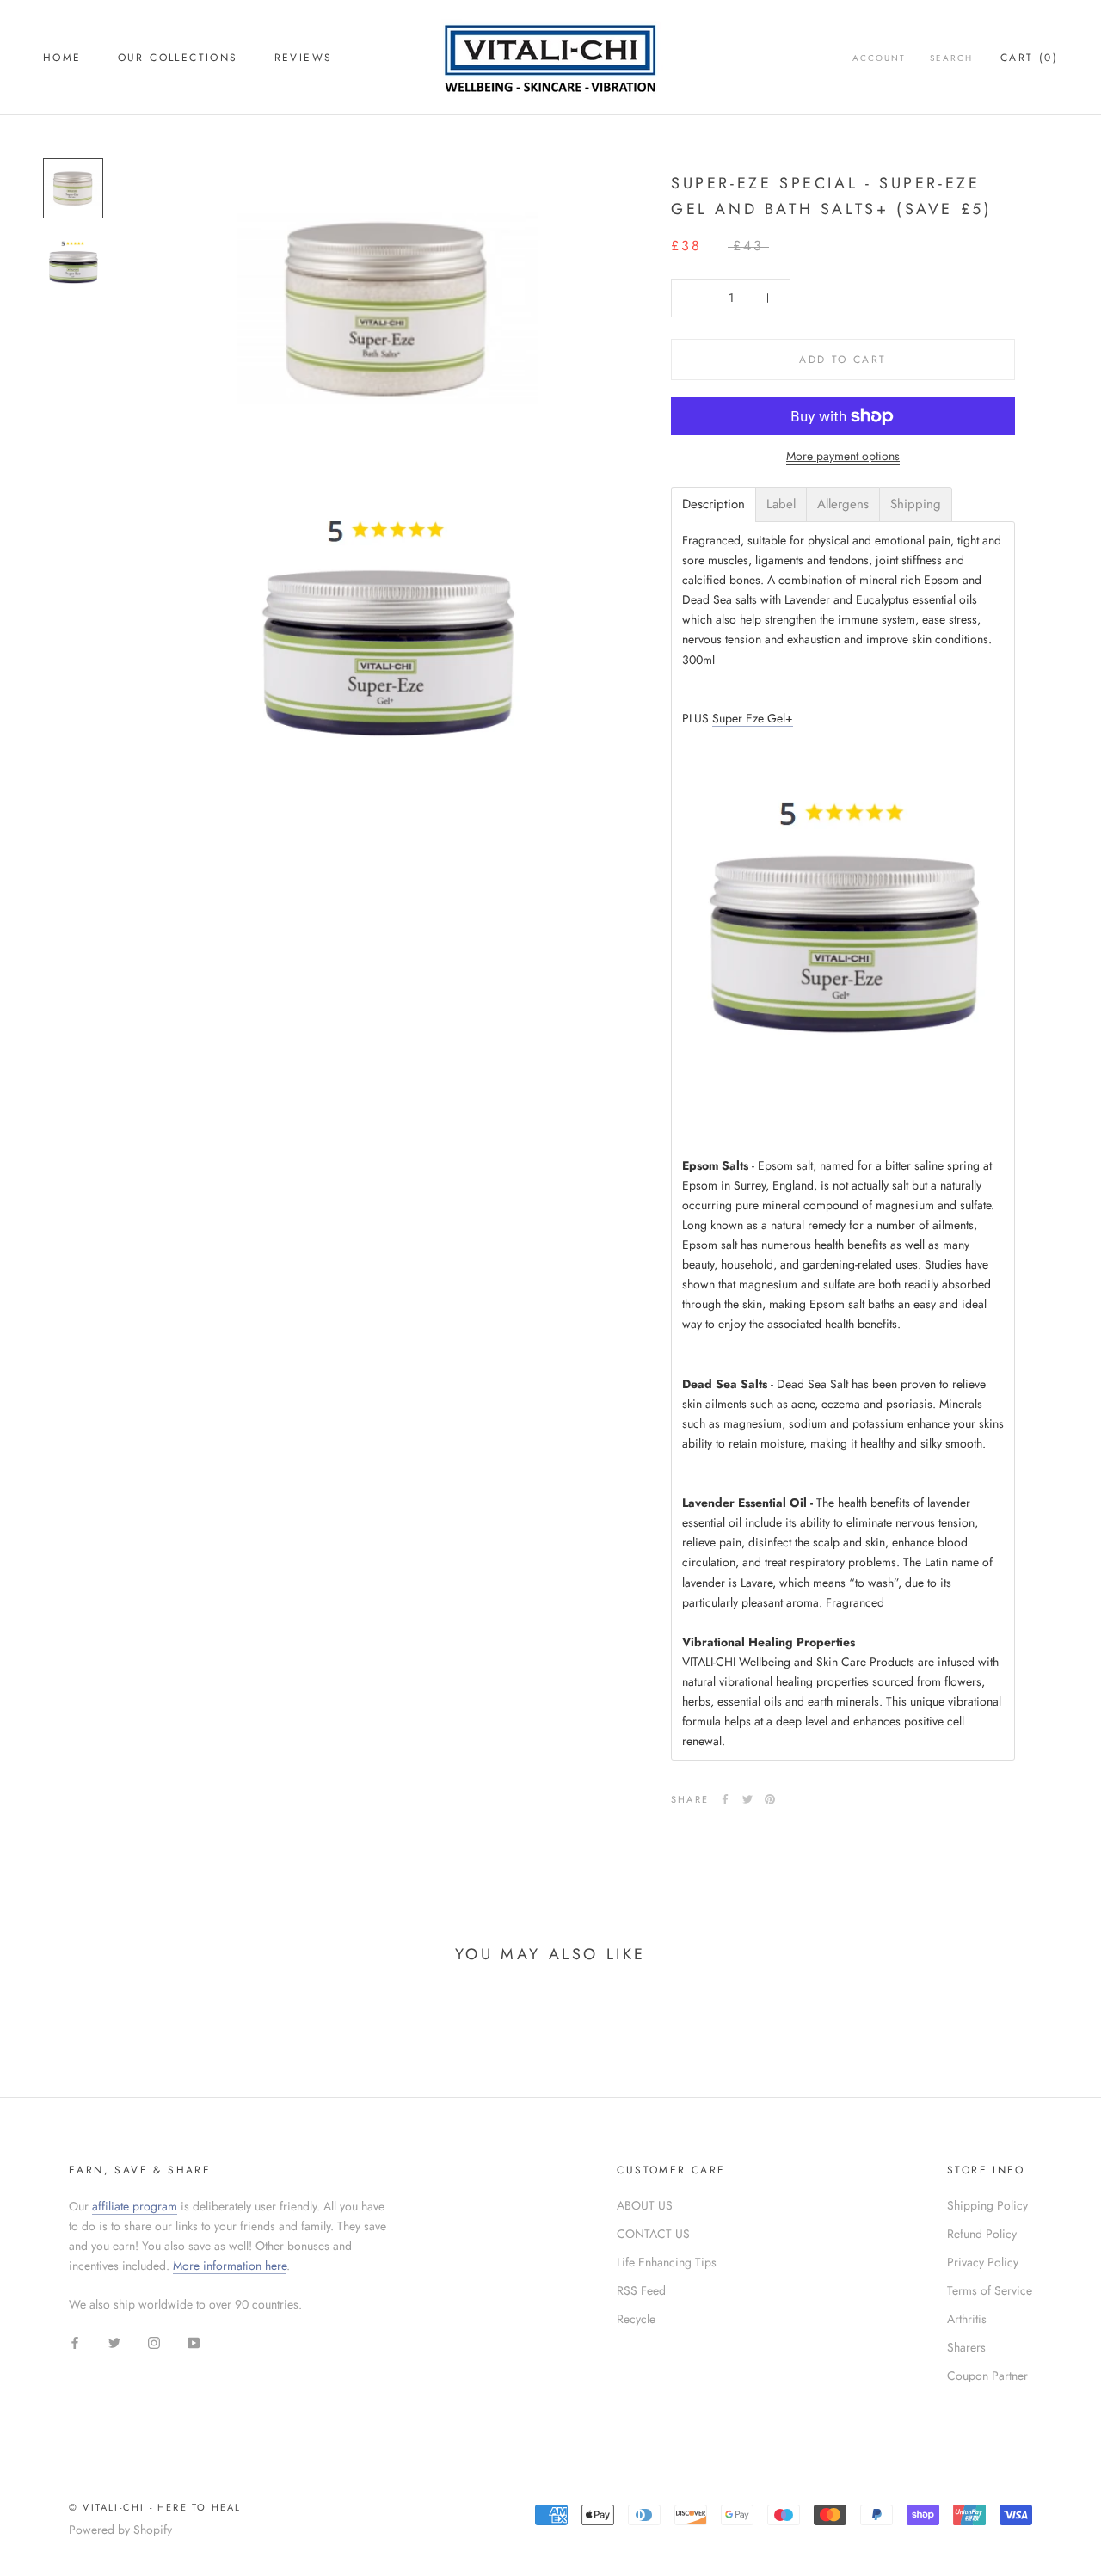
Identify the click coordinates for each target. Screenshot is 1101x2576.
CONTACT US (653, 2234)
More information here (230, 2266)
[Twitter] (747, 1799)
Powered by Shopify (120, 2530)
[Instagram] (154, 2342)
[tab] (713, 504)
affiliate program (135, 2206)
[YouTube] (194, 2342)
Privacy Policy (983, 2262)
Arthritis (967, 2319)
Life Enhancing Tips (667, 2262)
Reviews (304, 58)
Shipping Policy (987, 2205)
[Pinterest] (770, 1799)
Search (951, 58)
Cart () (1029, 58)
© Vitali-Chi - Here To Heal (155, 2507)
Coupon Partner (987, 2376)
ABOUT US (645, 2205)
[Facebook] (725, 1799)
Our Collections (178, 58)
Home (62, 58)
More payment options (843, 456)
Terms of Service (990, 2290)
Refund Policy (982, 2234)
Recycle (636, 2319)
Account (879, 58)
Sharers (966, 2347)
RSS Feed (641, 2290)
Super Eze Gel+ (753, 718)
